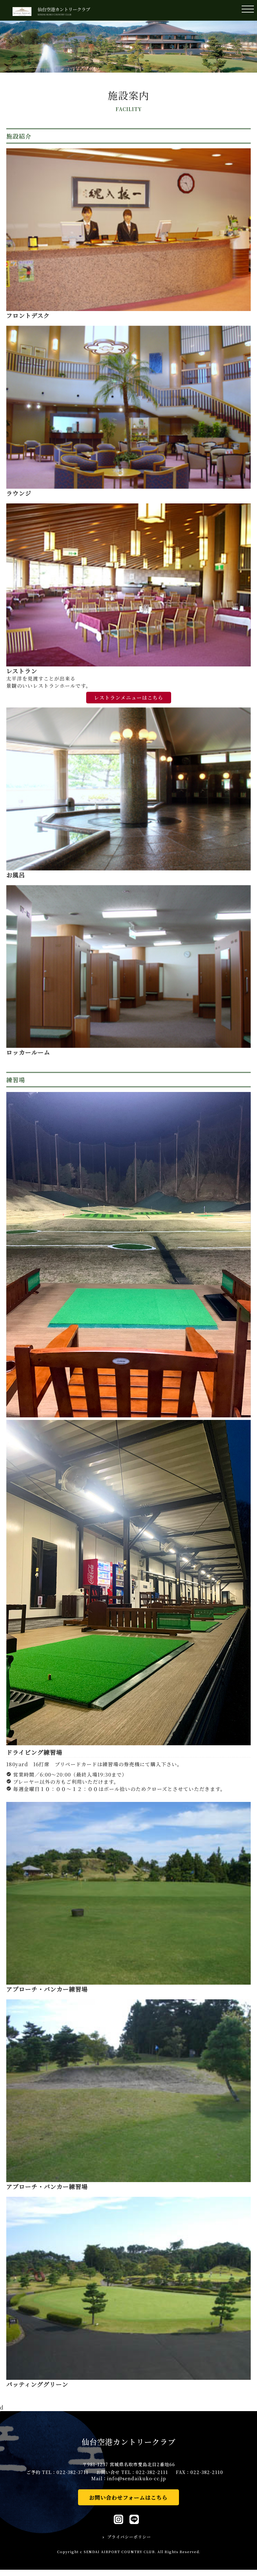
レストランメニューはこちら (129, 698)
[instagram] (118, 2521)
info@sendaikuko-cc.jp (137, 2478)
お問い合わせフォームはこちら (128, 2497)
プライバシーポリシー (129, 2537)
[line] (134, 2521)
